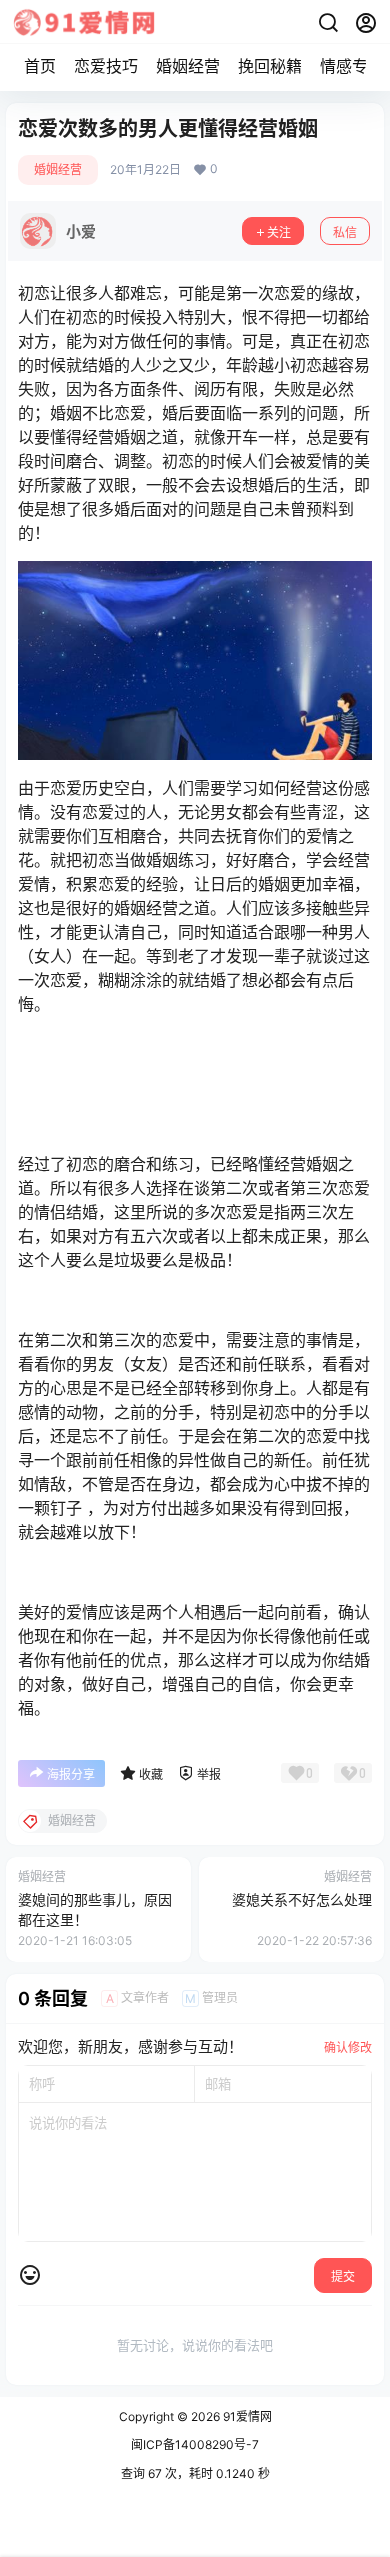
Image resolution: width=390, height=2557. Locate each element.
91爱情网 (246, 2416)
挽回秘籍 (270, 66)
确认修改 (348, 2047)
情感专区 (352, 66)
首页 (40, 66)
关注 (279, 232)
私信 (345, 232)
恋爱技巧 (106, 66)
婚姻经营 (188, 66)
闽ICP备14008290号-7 (195, 2444)
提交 (343, 2276)
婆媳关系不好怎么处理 (302, 1899)
